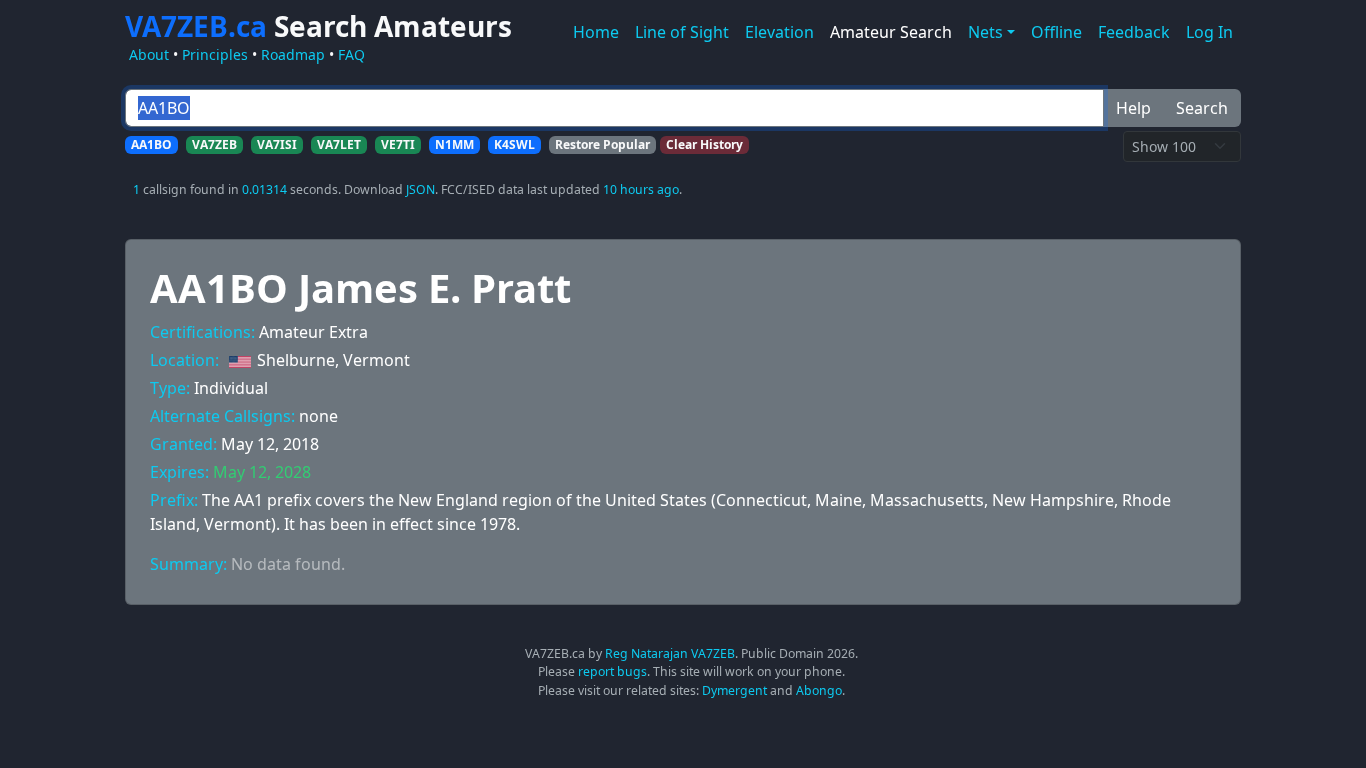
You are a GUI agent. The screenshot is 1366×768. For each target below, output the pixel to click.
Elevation (779, 32)
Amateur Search (891, 32)
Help (1133, 108)
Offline (1056, 32)
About (149, 54)
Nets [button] (985, 32)
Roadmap (293, 54)
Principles (215, 54)
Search (1202, 108)
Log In (1209, 32)
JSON (420, 189)
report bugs (612, 671)
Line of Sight (682, 32)
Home (596, 32)
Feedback (1134, 32)
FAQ (351, 54)
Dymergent (734, 690)
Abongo (819, 690)
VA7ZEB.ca (318, 26)
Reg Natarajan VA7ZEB (670, 653)
